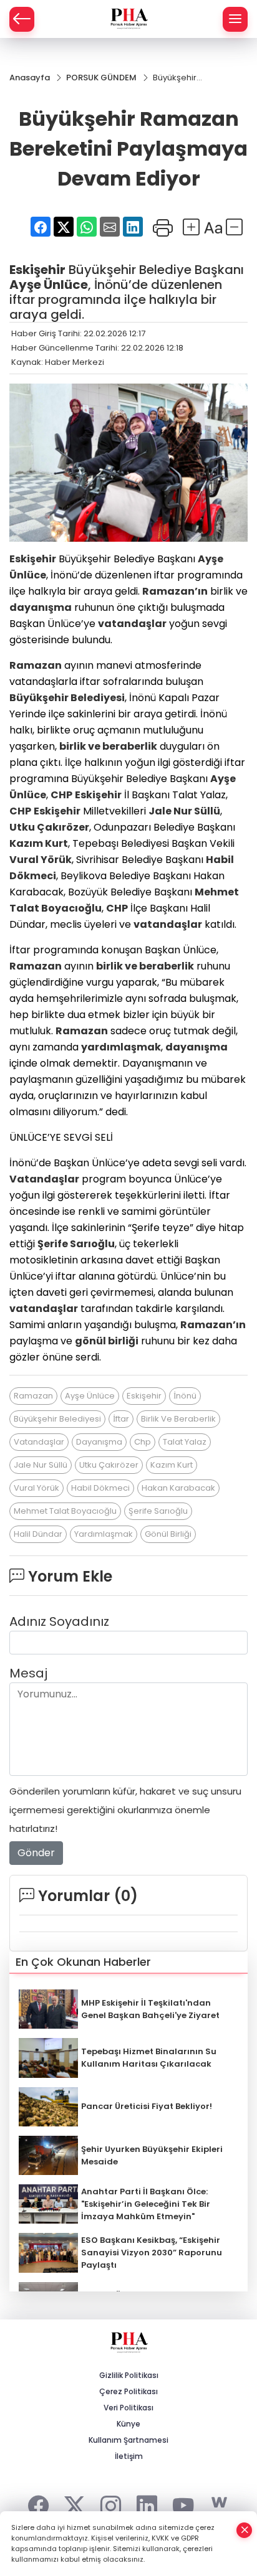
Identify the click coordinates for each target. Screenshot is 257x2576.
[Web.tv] (219, 2503)
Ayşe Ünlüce (49, 285)
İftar (121, 1419)
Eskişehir (37, 270)
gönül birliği (107, 1341)
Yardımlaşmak (104, 1534)
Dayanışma (99, 1442)
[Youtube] (183, 2503)
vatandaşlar (132, 624)
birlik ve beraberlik (108, 746)
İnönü (185, 1396)
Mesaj (28, 1673)
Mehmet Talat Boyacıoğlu (65, 1511)
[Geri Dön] (22, 19)
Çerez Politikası (128, 2391)
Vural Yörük (41, 860)
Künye (128, 2424)
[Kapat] (245, 2530)
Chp (143, 1442)
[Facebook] (38, 2503)
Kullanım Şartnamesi (128, 2440)
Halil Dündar (38, 1534)
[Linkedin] (147, 2503)
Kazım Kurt (39, 843)
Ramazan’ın (175, 591)
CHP (61, 795)
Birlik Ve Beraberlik (178, 1419)
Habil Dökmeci (100, 1488)
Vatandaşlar (44, 1179)
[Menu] (235, 19)
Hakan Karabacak (178, 1488)
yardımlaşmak (121, 1047)
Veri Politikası (128, 2408)
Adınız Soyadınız (59, 1621)
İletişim (129, 2456)
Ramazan (36, 665)
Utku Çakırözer (49, 827)
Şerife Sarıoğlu (76, 1244)
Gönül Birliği (168, 1534)
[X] (75, 2503)
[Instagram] (111, 2503)
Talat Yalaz (185, 1442)
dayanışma (41, 607)
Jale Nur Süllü (184, 811)
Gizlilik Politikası (129, 2375)
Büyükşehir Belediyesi (67, 698)
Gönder (36, 1853)
